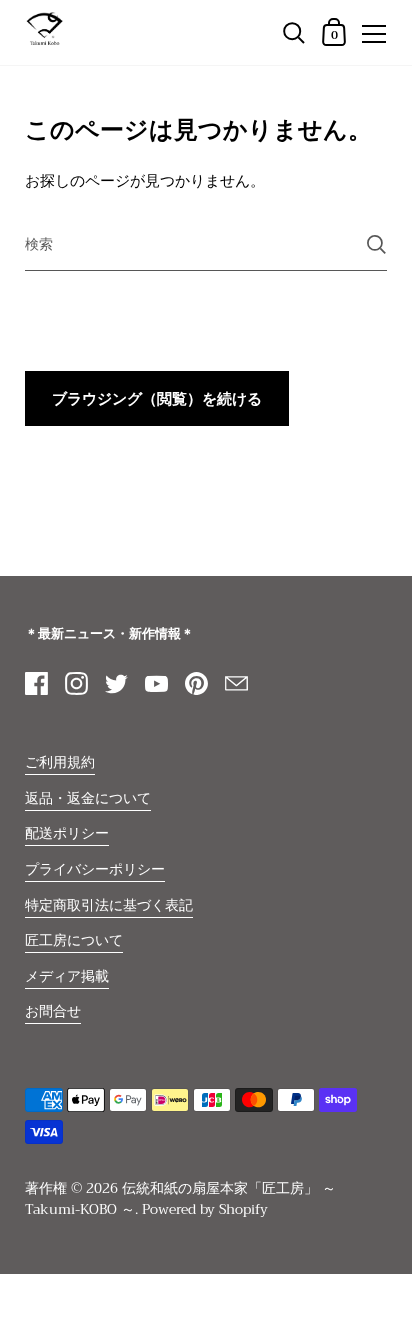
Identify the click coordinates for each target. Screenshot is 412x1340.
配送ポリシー (67, 833)
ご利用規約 (60, 762)
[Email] (236, 683)
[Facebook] (36, 683)
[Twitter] (116, 683)
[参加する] (376, 244)
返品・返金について (88, 798)
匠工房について (74, 940)
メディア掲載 (67, 976)
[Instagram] (76, 683)
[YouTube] (156, 683)
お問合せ (53, 1011)
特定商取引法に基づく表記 (109, 905)
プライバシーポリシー (95, 869)
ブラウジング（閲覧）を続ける (157, 399)
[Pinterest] (196, 683)
